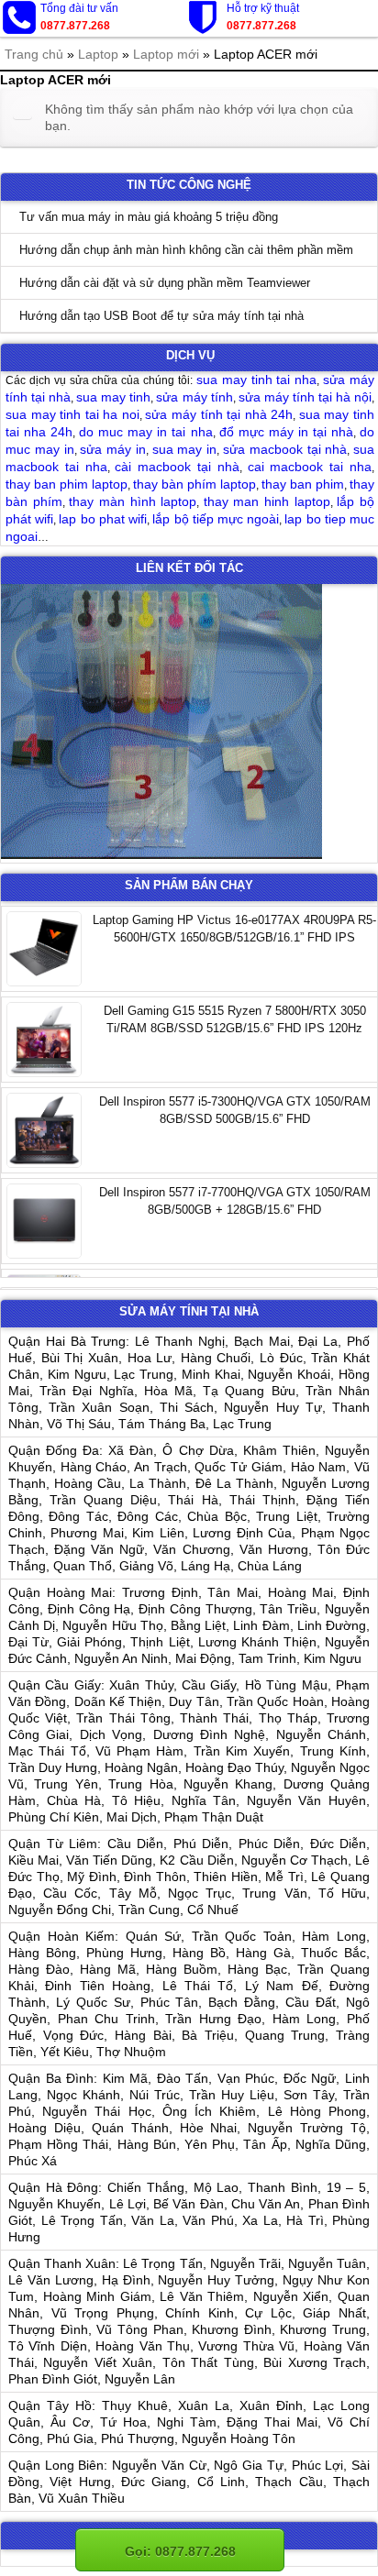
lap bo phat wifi (103, 519)
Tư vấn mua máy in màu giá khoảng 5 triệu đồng (149, 217)
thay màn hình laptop (133, 501)
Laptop (98, 54)
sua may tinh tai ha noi (72, 414)
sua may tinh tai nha (256, 380)
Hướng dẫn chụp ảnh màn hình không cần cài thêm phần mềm (186, 250)
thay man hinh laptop (267, 501)
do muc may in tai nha (145, 432)
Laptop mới (166, 54)
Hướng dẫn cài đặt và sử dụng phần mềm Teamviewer (165, 283)
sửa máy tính (194, 397)
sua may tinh (113, 397)
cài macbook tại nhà (177, 467)
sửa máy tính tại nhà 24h (219, 414)
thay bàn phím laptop (195, 484)
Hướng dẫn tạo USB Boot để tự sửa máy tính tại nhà (161, 316)
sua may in (185, 449)
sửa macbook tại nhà (285, 449)
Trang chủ (34, 54)
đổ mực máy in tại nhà (286, 432)
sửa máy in (113, 449)
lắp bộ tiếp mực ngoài (216, 519)
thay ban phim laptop (67, 484)
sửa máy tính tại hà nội (305, 397)
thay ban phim (303, 484)
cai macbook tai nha (310, 467)
